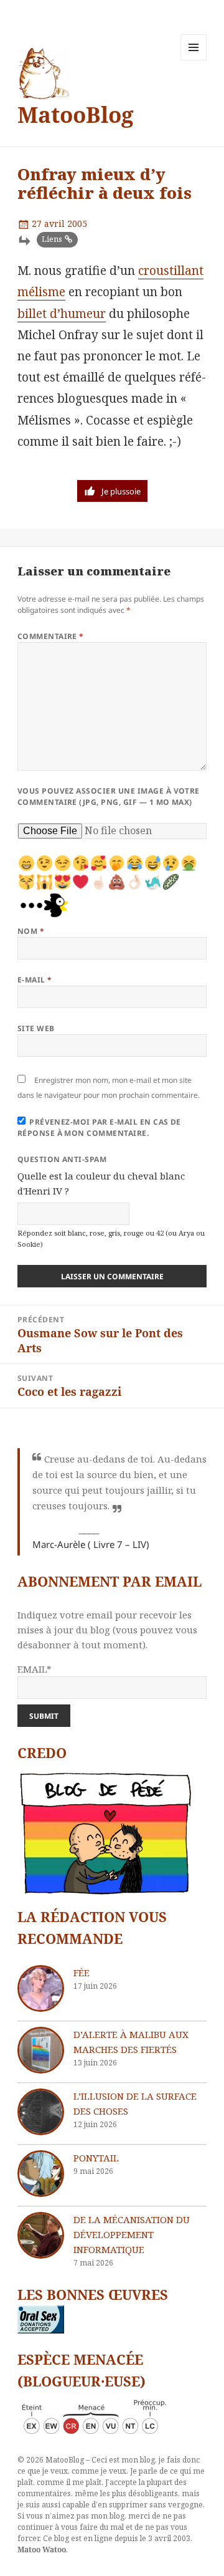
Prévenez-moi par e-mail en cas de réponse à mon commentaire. (99, 1127)
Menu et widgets (194, 60)
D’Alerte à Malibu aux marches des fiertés (131, 2042)
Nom (31, 931)
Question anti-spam (62, 1159)
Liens (52, 239)
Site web (36, 1028)
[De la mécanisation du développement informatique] (41, 2235)
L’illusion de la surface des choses (135, 2103)
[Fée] (41, 1988)
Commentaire (51, 636)
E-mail (35, 980)
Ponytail (96, 2158)
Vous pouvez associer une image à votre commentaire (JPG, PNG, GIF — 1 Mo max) (109, 796)
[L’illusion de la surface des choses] (41, 2112)
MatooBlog (76, 114)
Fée (82, 1973)
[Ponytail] (41, 2174)
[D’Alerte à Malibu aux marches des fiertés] (41, 2050)
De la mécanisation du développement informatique (132, 2234)
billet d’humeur (62, 314)
